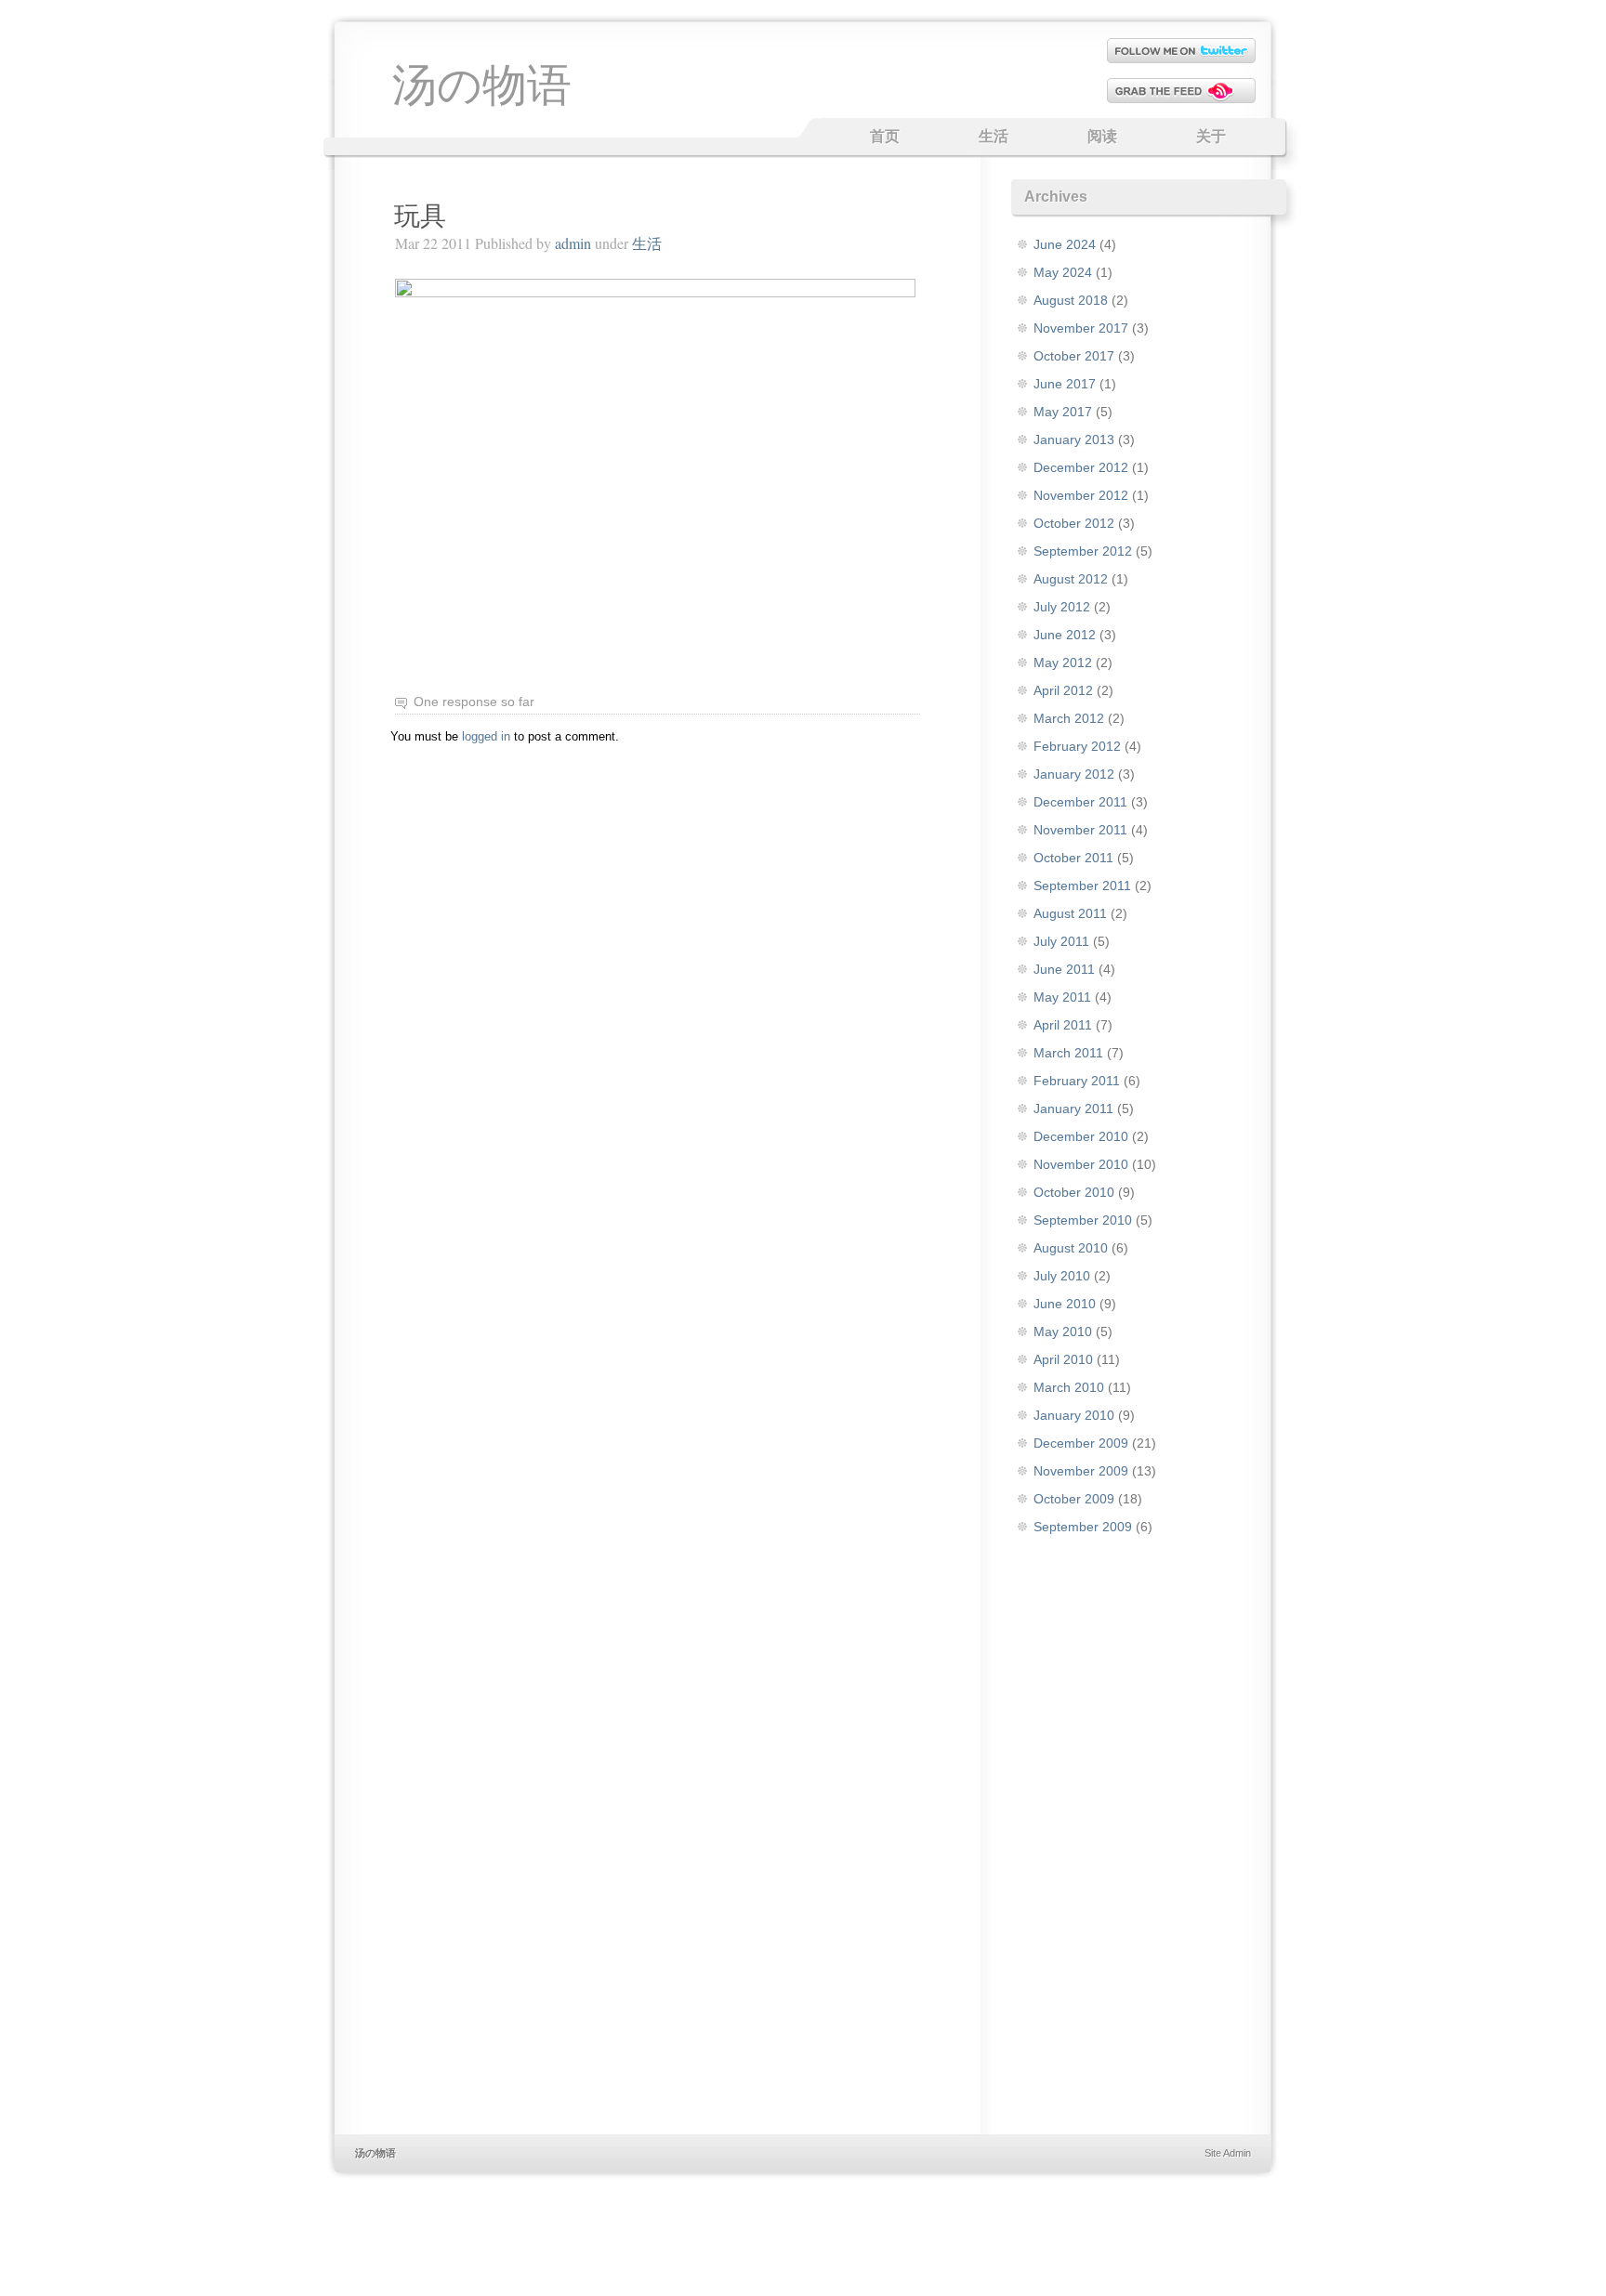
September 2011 (1082, 886)
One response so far (474, 702)
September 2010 (1083, 1220)
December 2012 (1081, 467)
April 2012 (1063, 690)
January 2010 (1074, 1415)
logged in (486, 736)
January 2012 (1074, 774)
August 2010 (1071, 1248)
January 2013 (1074, 440)
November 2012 (1081, 495)
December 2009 (1081, 1443)
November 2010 (1081, 1164)
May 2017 (1063, 412)
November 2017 (1081, 328)
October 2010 (1074, 1192)
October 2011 (1073, 858)
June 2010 (1065, 1304)
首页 (885, 136)
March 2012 (1069, 718)
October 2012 (1074, 523)
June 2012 (1065, 635)
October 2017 (1074, 356)
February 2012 (1077, 746)
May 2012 (1063, 663)
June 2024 (1065, 244)
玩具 (420, 216)
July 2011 (1061, 941)
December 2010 (1081, 1136)
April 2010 (1063, 1359)
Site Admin (1228, 2153)
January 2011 (1073, 1109)
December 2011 (1080, 802)
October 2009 (1074, 1499)
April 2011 (1063, 1025)
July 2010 (1062, 1276)
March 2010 (1069, 1387)
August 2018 (1071, 300)
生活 (994, 136)
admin (573, 243)
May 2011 (1062, 997)
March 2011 (1068, 1053)
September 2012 (1083, 551)
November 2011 (1080, 830)
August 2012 (1071, 579)
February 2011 (1077, 1081)
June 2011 (1064, 969)
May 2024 (1063, 272)
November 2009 (1081, 1471)
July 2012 (1062, 607)
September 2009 (1083, 1527)
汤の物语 (482, 83)
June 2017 (1065, 384)
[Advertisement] (803, 1851)
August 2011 (1070, 913)
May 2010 (1063, 1332)
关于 (1211, 136)
